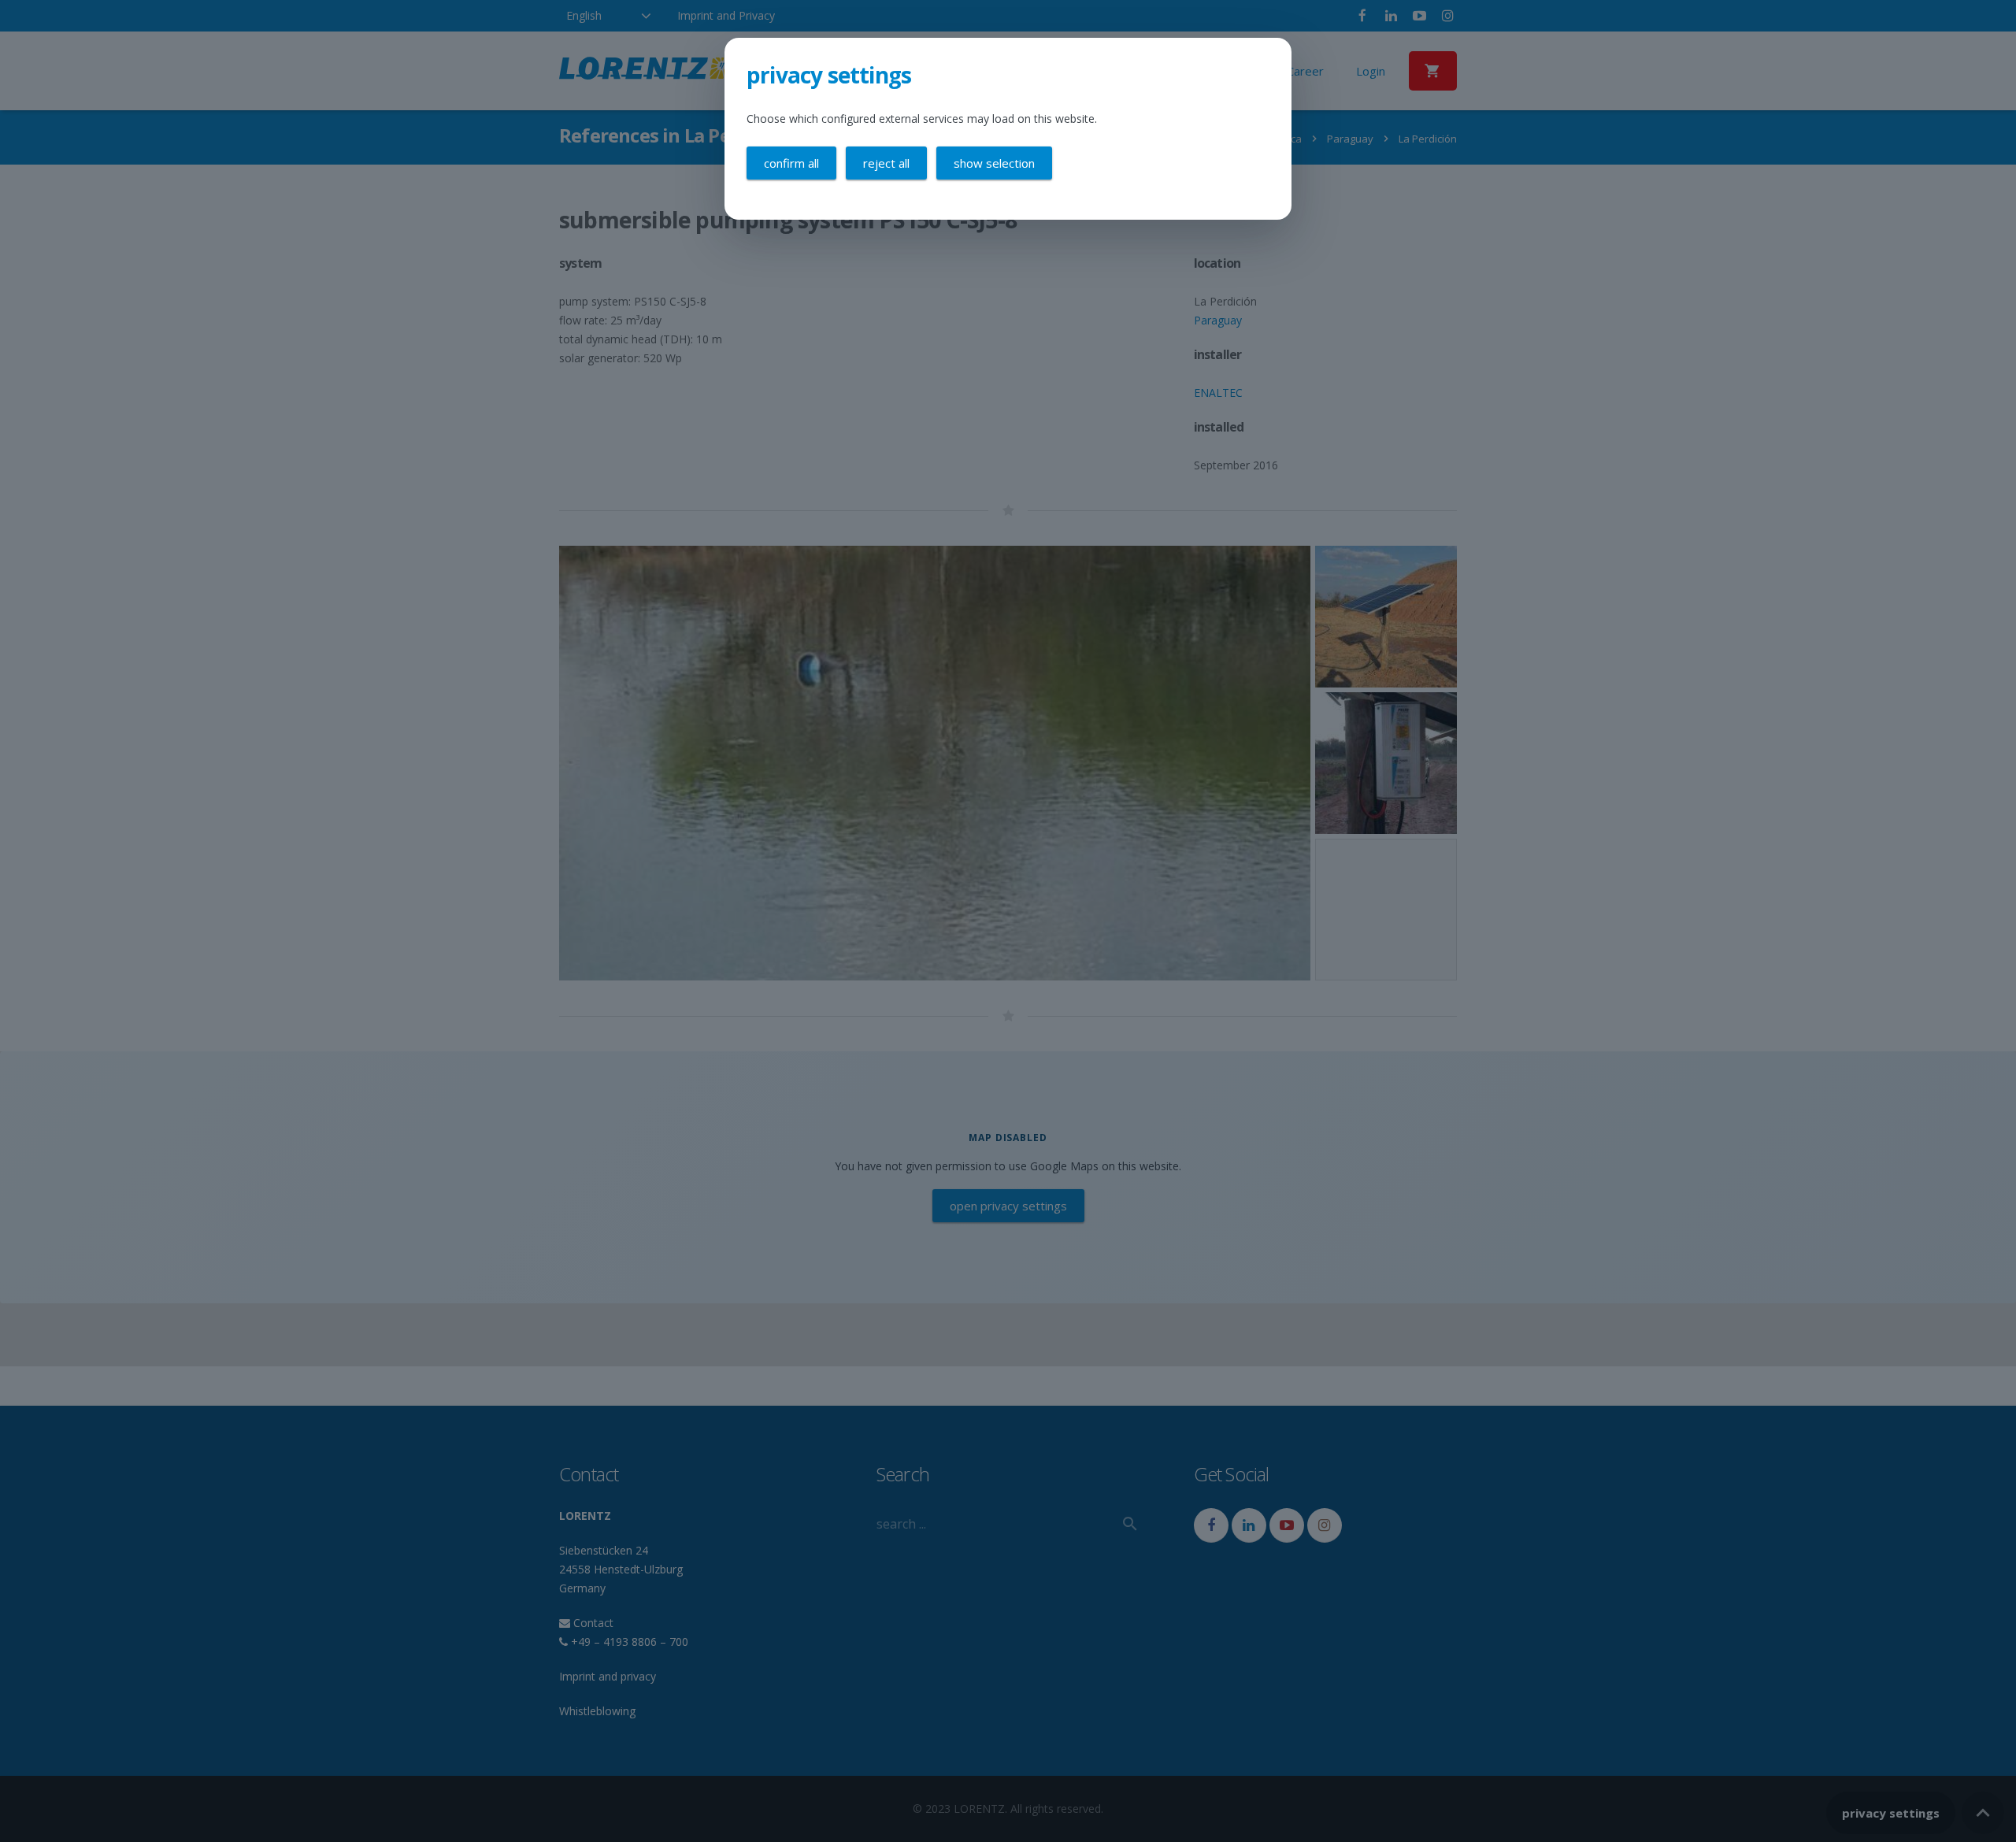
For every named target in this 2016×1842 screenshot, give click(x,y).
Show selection (994, 163)
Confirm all (791, 163)
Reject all (886, 163)
